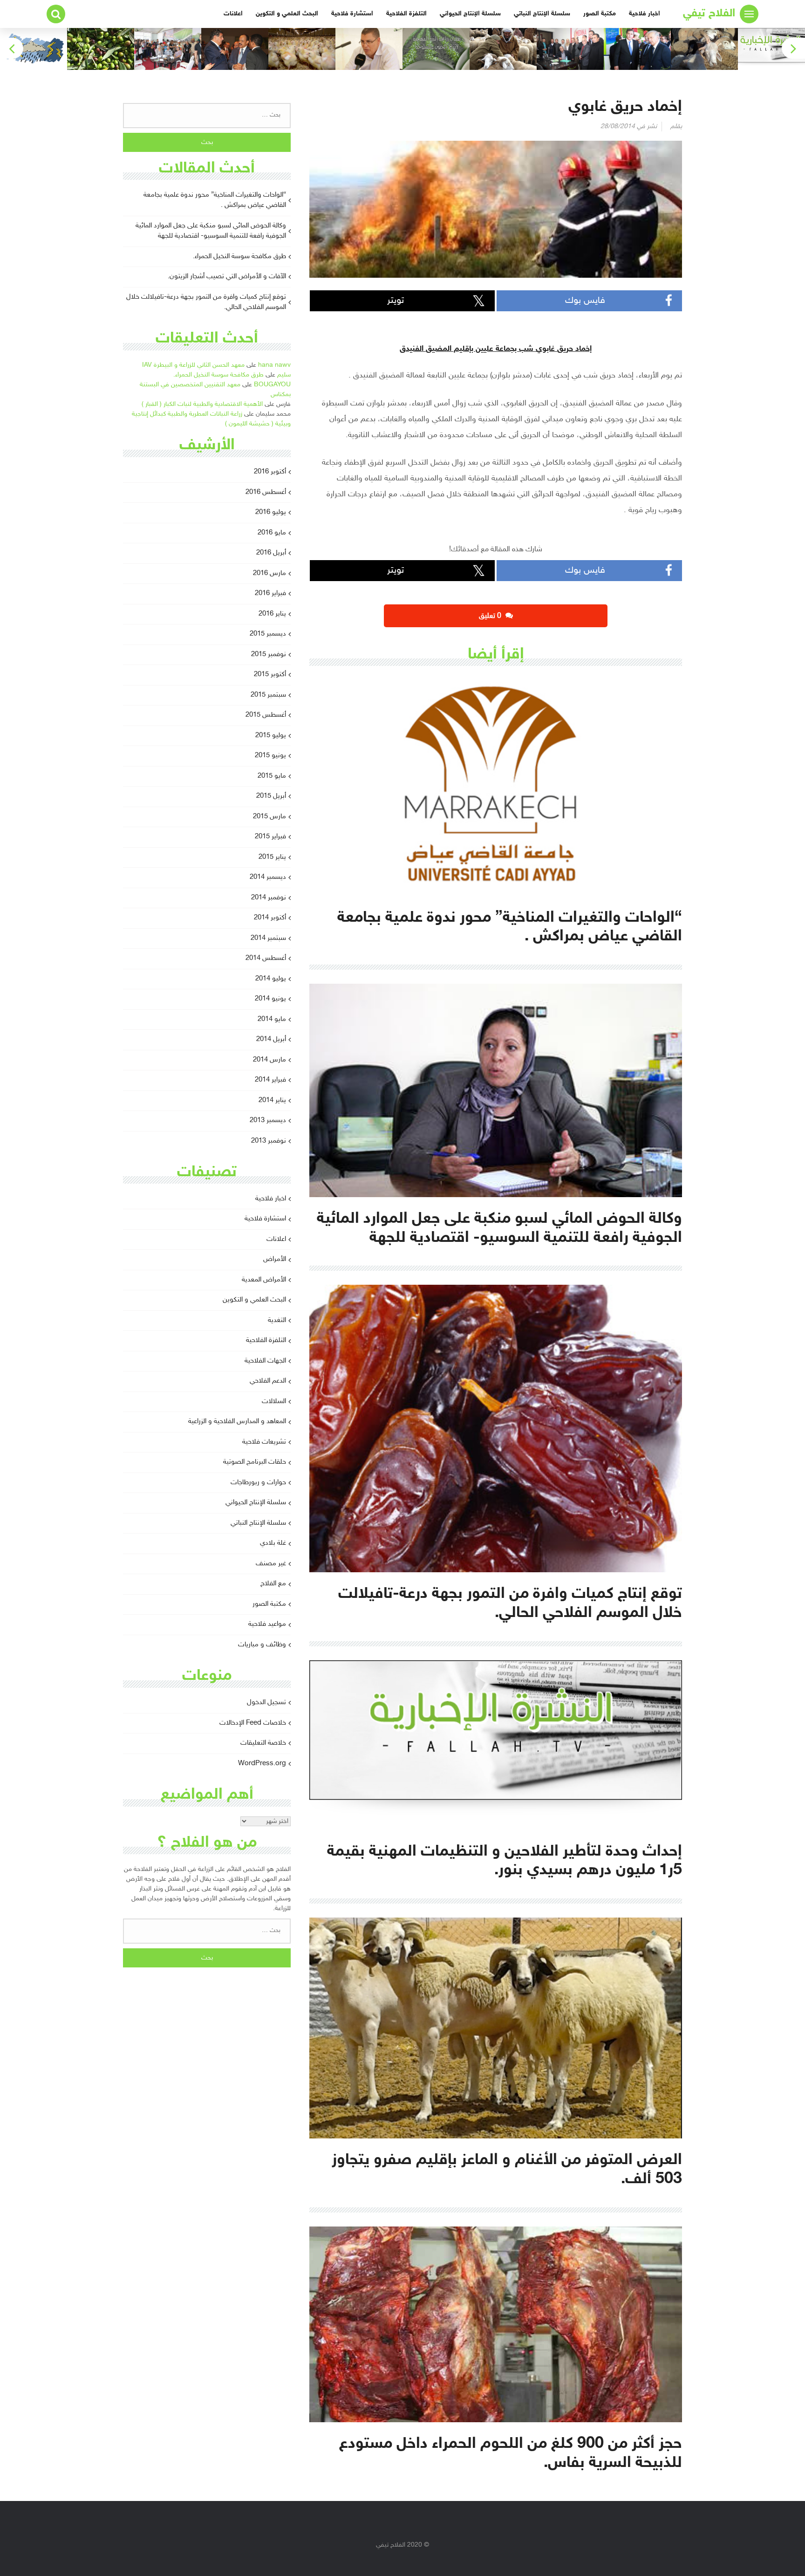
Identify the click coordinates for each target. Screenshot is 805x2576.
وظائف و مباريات (262, 1645)
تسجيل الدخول (266, 1702)
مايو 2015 (272, 776)
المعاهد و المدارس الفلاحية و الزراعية (237, 1422)
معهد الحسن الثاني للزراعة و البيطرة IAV (193, 365)
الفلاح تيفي (709, 14)
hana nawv (274, 365)
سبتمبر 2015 (268, 695)
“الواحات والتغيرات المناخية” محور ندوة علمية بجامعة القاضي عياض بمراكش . (215, 200)
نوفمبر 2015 (269, 654)
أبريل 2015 (271, 796)
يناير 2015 (272, 857)
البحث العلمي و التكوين (287, 14)
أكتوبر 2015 (270, 675)
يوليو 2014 (271, 979)
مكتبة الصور (600, 14)
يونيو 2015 (270, 756)
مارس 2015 (269, 817)
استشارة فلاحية (352, 14)
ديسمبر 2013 (268, 1120)
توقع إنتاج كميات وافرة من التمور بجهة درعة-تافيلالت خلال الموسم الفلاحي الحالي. (206, 302)
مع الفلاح (273, 1584)
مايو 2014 (272, 1019)
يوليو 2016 (271, 512)
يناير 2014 (272, 1100)
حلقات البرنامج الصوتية (255, 1462)
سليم (284, 375)
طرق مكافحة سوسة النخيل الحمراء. (239, 257)
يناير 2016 (272, 614)
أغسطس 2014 (266, 958)
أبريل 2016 (271, 553)
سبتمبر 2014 (268, 938)
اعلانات (233, 14)
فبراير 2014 (270, 1080)
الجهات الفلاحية (265, 1361)
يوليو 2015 (271, 736)
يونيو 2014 (270, 999)
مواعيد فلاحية (267, 1624)
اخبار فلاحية (645, 14)
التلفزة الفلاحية (406, 14)
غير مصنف (271, 1564)
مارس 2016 (269, 573)
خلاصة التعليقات (263, 1743)
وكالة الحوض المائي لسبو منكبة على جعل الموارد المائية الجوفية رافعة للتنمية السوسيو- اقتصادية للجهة (211, 231)
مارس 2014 (269, 1060)
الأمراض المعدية (264, 1280)
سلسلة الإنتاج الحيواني (470, 14)
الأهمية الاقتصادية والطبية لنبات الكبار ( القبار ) (202, 404)
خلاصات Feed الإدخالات (253, 1723)
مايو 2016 (272, 533)
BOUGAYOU (272, 385)
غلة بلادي (273, 1543)
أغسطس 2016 (266, 492)
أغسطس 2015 (266, 715)
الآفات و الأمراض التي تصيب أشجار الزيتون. (227, 277)
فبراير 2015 (270, 837)
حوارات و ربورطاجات (258, 1483)
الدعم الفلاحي (268, 1381)
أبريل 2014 (271, 1039)
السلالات (274, 1401)
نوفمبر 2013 (269, 1141)
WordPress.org (262, 1764)
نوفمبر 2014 (269, 898)
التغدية (277, 1320)
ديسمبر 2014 (268, 877)
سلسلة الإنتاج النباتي (542, 14)
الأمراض (275, 1259)
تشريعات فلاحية (264, 1442)
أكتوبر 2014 (270, 918)
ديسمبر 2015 (268, 634)
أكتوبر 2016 (270, 472)
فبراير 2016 (270, 593)
